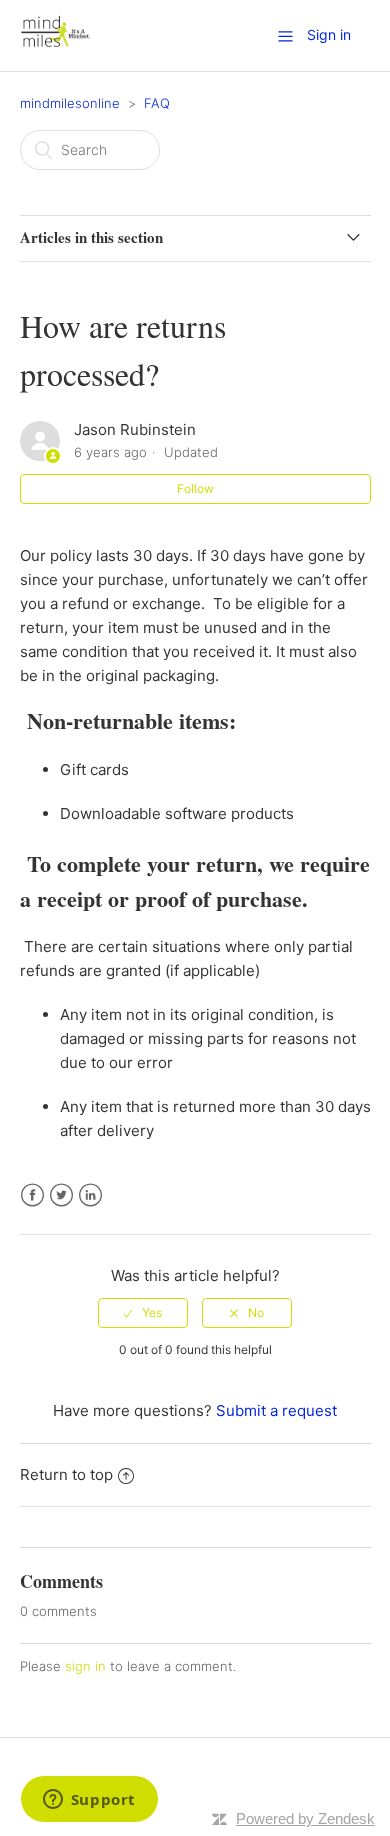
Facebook (32, 1195)
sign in (85, 1666)
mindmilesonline (70, 103)
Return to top (66, 1474)
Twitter (61, 1195)
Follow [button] (195, 488)
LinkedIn (90, 1195)
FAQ (157, 103)
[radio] (143, 1313)
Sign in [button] (329, 34)
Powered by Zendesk (305, 1818)
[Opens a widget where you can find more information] (89, 1801)
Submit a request (276, 1410)
